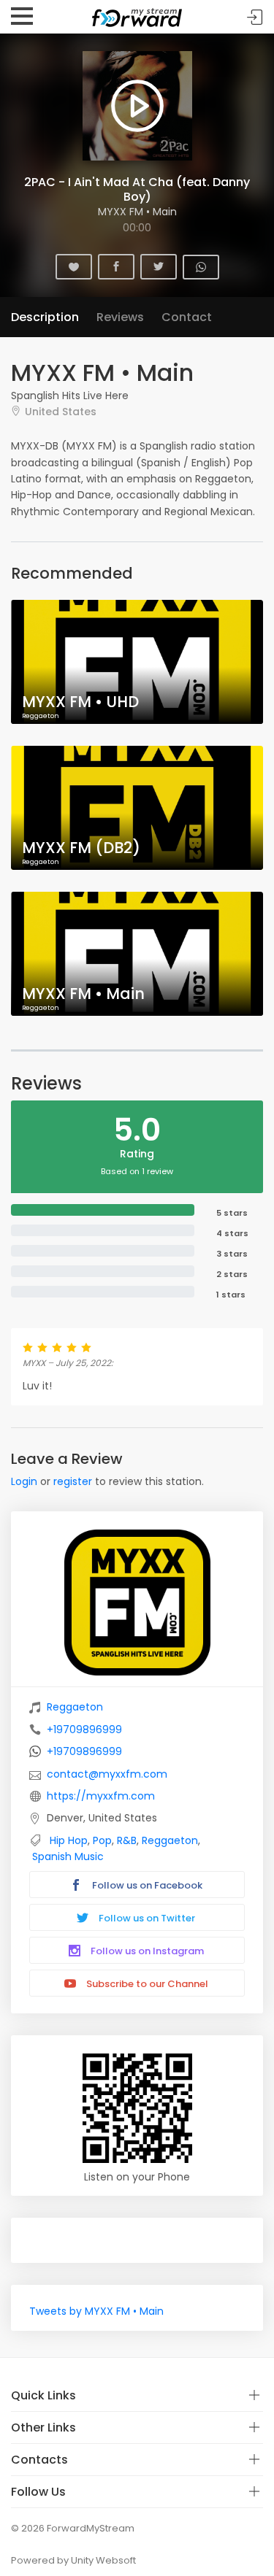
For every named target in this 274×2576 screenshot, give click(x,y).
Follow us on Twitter (146, 1918)
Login (24, 1481)
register (73, 1481)
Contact (187, 317)
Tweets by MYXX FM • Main (96, 2311)
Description (45, 317)
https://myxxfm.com (101, 1796)
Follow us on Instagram (146, 1951)
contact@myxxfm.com (107, 1774)
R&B (127, 1840)
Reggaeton (75, 1707)
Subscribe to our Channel (146, 1984)
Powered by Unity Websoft (73, 2560)
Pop (102, 1840)
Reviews (120, 317)
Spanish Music (68, 1856)
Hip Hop (69, 1840)
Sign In (255, 17)
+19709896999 (84, 1729)
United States (61, 411)
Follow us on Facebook (146, 1885)
